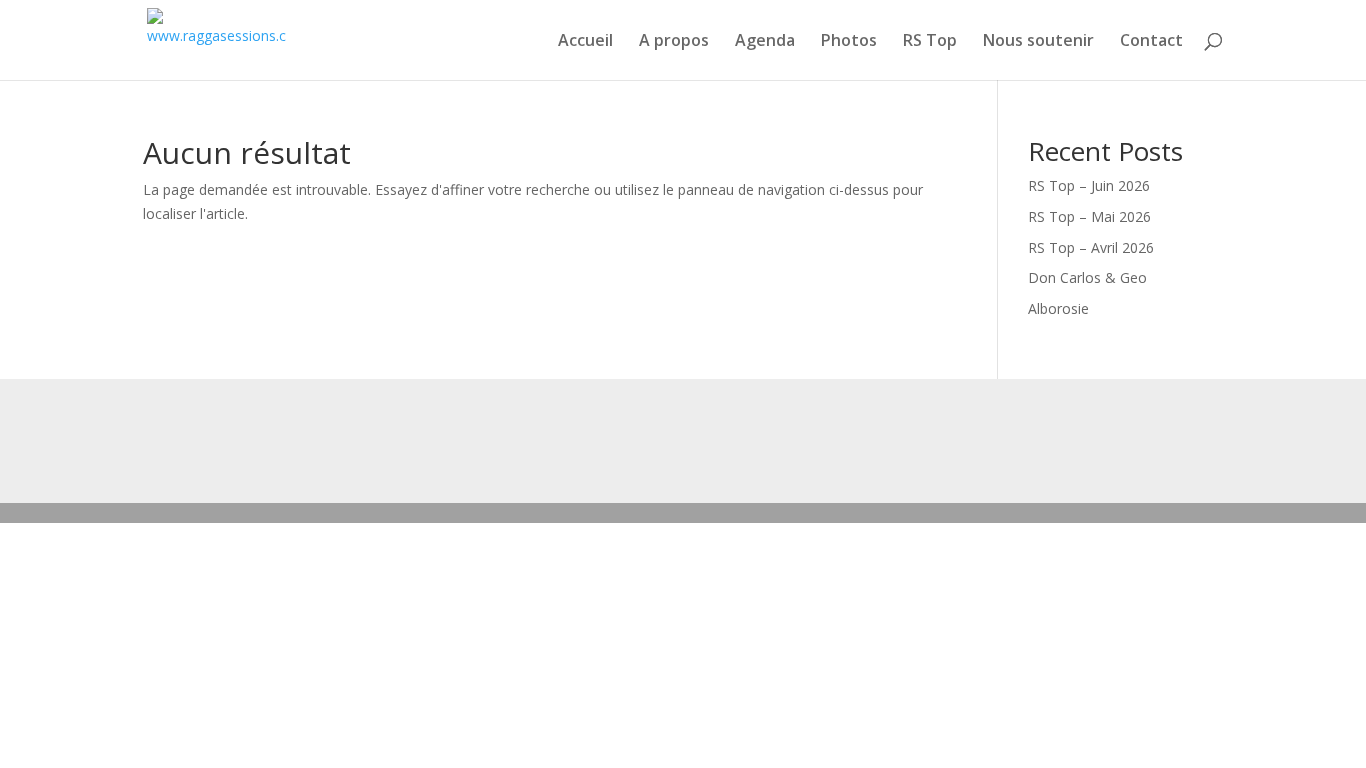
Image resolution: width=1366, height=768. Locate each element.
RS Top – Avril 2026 (1091, 247)
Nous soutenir (1038, 42)
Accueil (585, 42)
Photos (849, 42)
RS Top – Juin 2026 (1089, 185)
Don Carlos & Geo (1087, 277)
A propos (674, 42)
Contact (1151, 42)
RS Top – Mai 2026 (1089, 216)
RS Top (930, 42)
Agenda (765, 42)
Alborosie (1058, 308)
